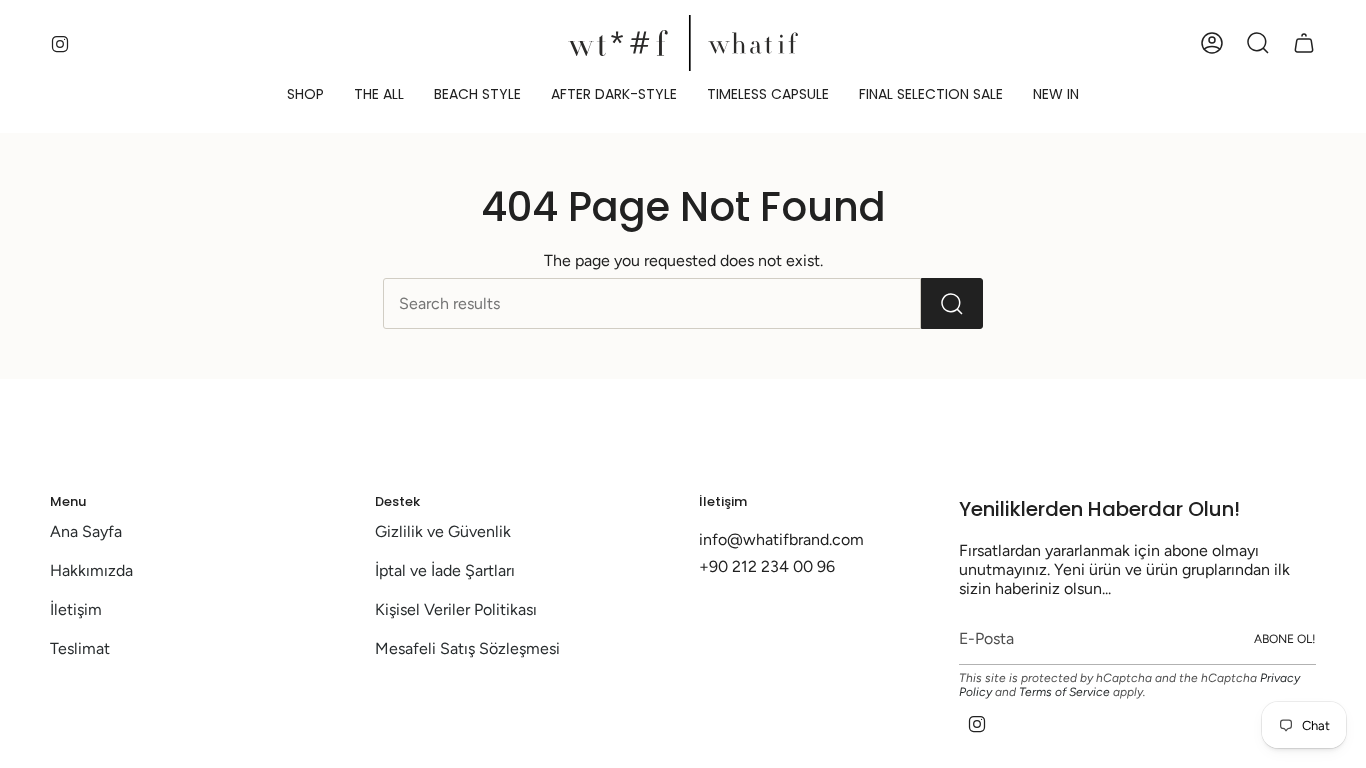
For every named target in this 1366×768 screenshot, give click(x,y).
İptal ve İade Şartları (445, 570)
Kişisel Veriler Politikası (456, 609)
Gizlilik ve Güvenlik (443, 531)
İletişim (76, 609)
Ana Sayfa (86, 531)
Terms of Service (1064, 692)
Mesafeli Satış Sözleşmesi (467, 648)
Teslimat (80, 648)
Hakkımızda (91, 570)
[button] (305, 94)
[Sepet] (1304, 43)
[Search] (952, 303)
